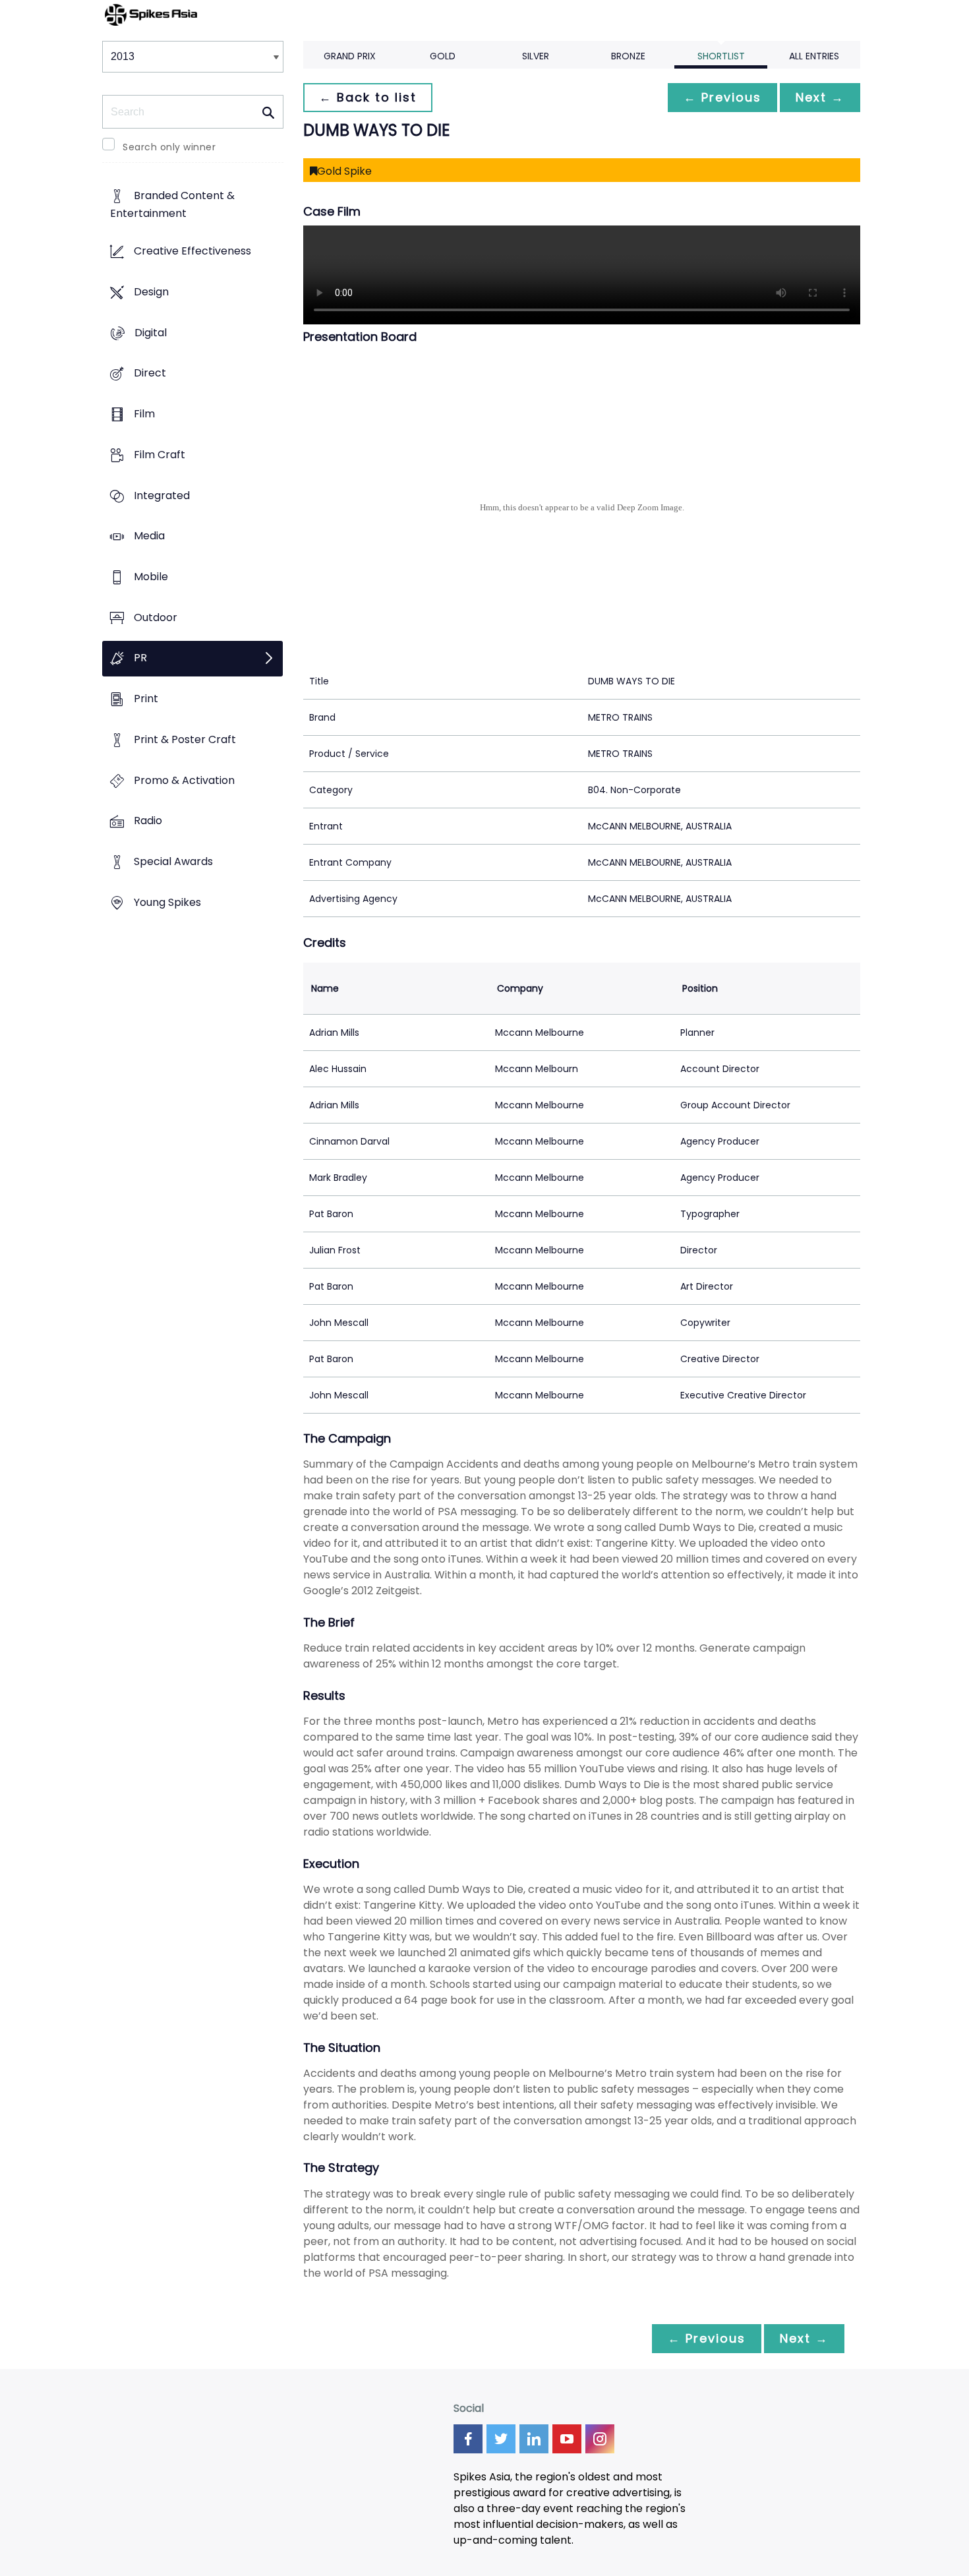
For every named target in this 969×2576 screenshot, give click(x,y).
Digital (151, 333)
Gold (443, 56)
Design (151, 292)
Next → (820, 97)
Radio (148, 821)
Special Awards (173, 862)
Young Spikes (167, 902)
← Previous (722, 97)
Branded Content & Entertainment (172, 205)
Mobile (151, 577)
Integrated (162, 495)
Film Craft (160, 455)
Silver (536, 56)
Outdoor (156, 617)
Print (146, 699)
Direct (150, 374)
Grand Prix (350, 56)
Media (149, 536)
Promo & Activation (184, 780)
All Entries (814, 56)
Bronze (628, 56)
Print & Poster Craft (185, 739)
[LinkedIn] (534, 2439)
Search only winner (169, 147)
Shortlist (721, 56)
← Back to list (368, 97)
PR (140, 658)
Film (144, 414)
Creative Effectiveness (192, 252)
